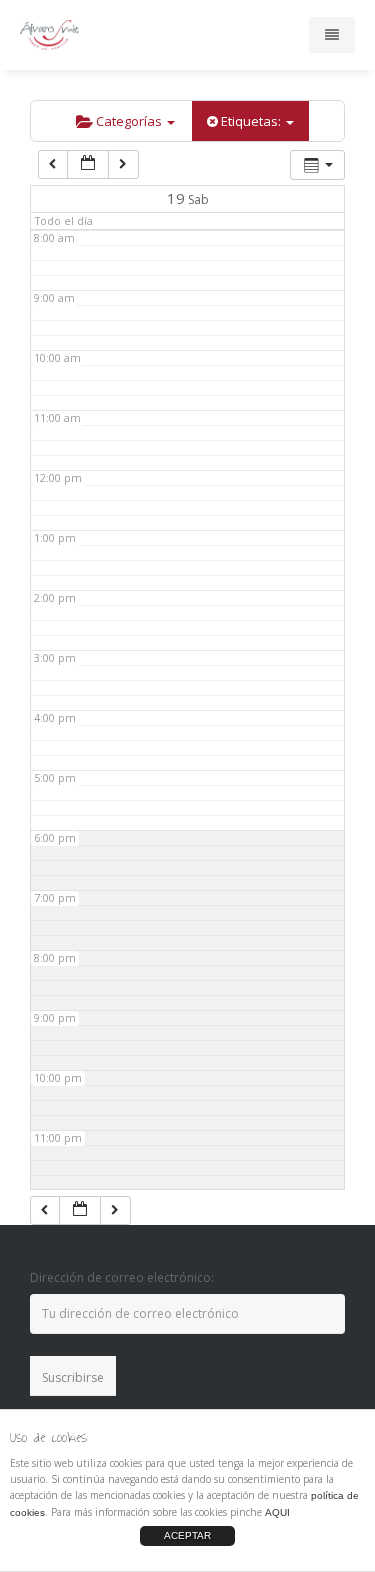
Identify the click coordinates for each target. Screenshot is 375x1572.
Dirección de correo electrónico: (122, 1277)
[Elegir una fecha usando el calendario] (88, 164)
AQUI (277, 1512)
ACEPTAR (187, 1535)
